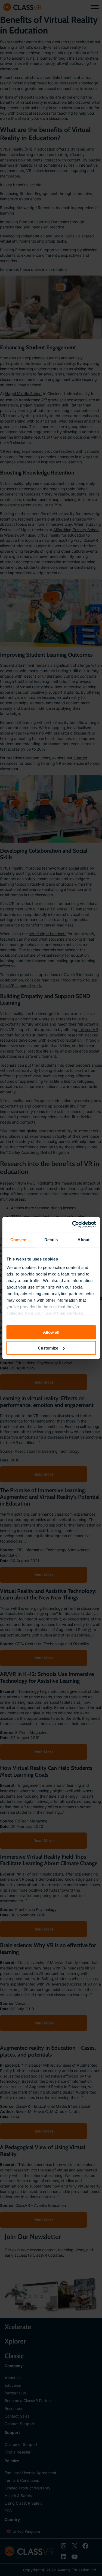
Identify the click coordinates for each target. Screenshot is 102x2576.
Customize (48, 1348)
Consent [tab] (18, 1239)
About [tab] (84, 1239)
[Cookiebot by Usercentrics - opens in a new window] (73, 1225)
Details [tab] (51, 1239)
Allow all (51, 1332)
